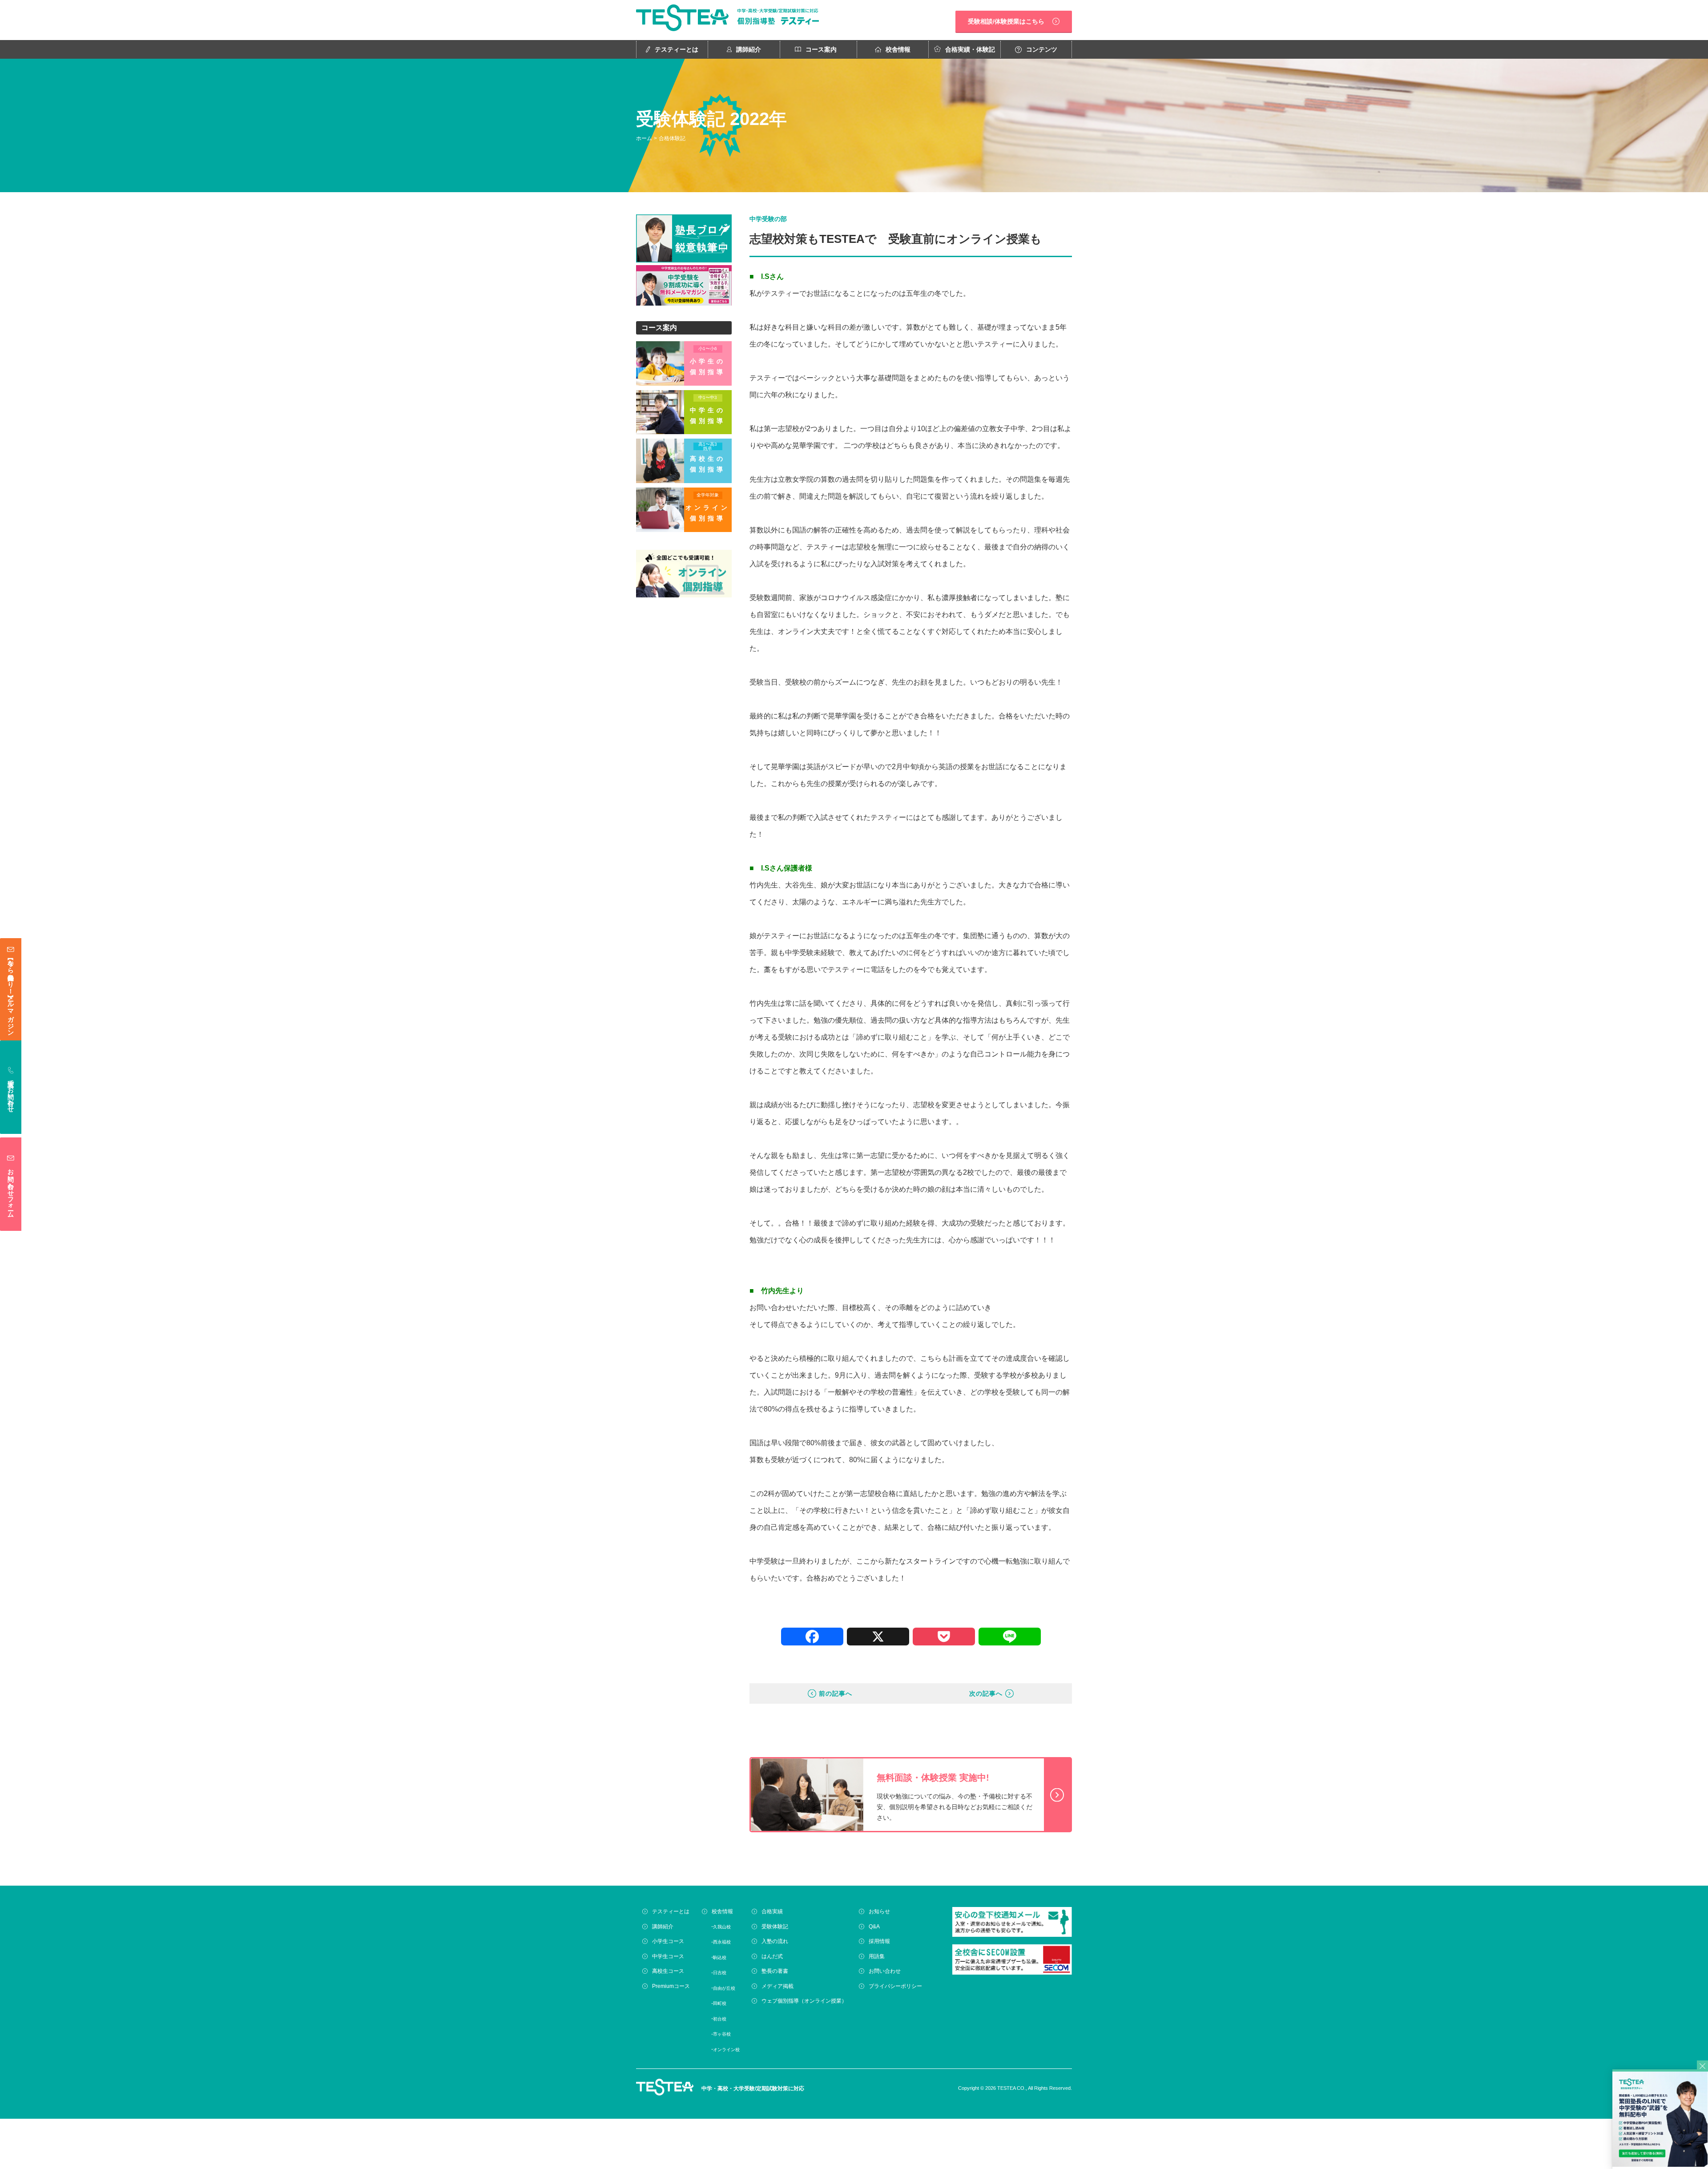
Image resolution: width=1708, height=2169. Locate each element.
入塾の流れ (775, 1941)
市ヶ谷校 (722, 2034)
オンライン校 (726, 2050)
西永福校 (722, 1942)
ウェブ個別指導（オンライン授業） (804, 2001)
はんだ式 (772, 1956)
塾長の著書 (775, 1971)
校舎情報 (898, 49)
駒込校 (720, 1957)
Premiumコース (671, 1986)
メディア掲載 (777, 1986)
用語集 (877, 1956)
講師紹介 (749, 49)
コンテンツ (1042, 49)
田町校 (720, 2003)
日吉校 (720, 1973)
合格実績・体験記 (970, 49)
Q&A (874, 1927)
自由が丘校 (724, 1988)
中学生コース (668, 1956)
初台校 (720, 2019)
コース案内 (821, 49)
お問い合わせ (885, 1971)
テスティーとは (677, 49)
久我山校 (722, 1927)
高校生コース (668, 1971)
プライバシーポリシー (895, 1986)
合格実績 (772, 1911)
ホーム (644, 138)
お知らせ (879, 1911)
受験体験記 (775, 1927)
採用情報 (879, 1941)
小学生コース (668, 1941)
